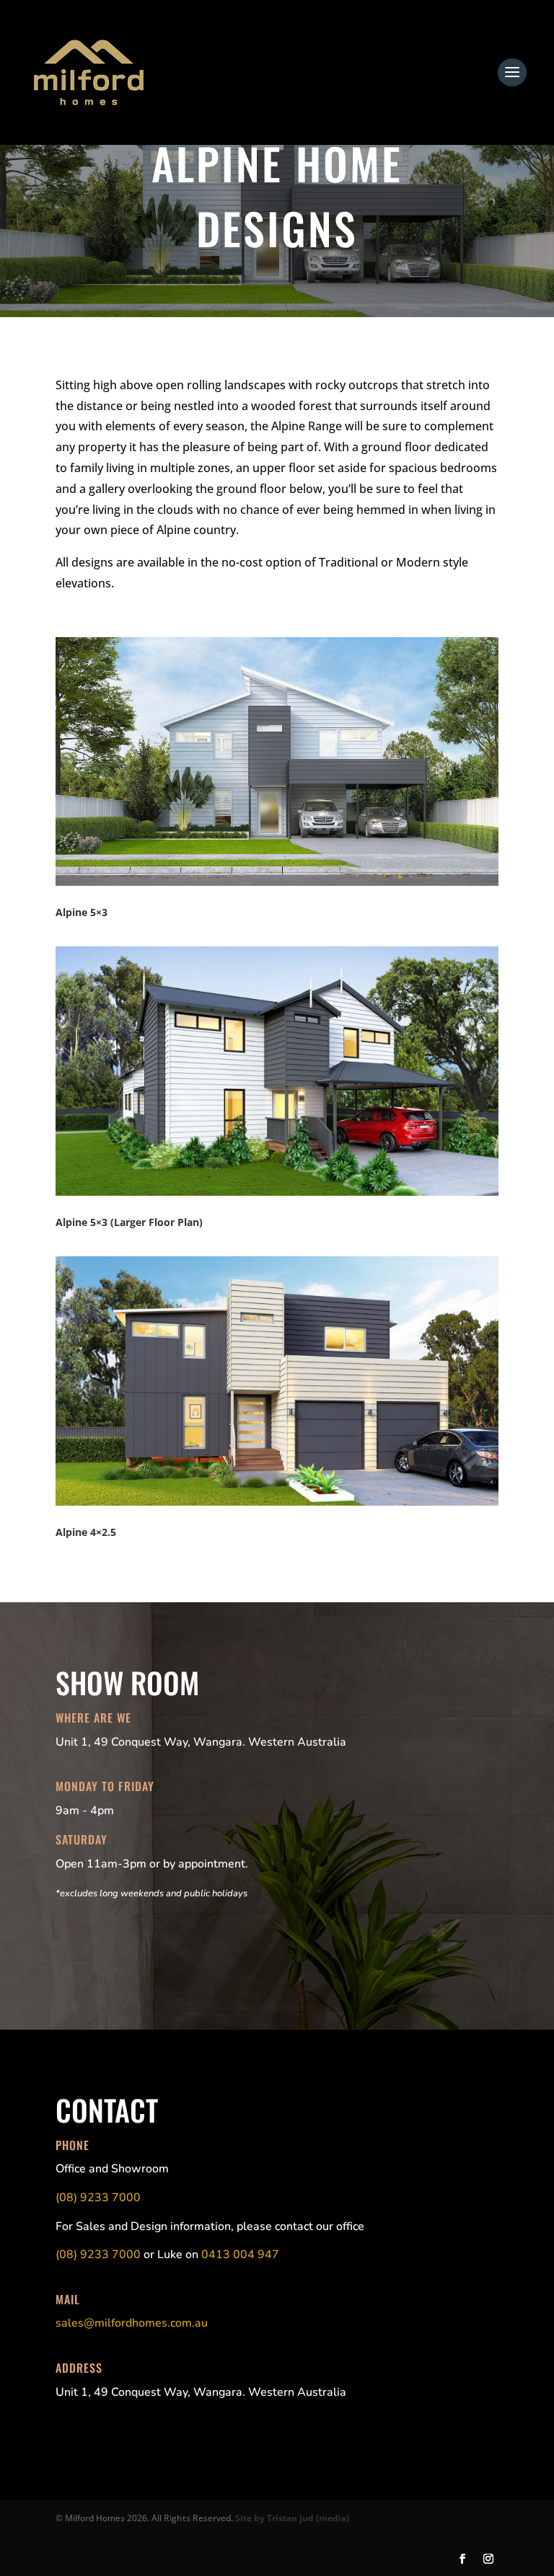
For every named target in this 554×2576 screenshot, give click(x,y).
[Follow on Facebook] (462, 2559)
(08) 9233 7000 (98, 2198)
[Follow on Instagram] (488, 2559)
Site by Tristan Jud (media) (292, 2518)
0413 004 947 (240, 2255)
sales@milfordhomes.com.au (132, 2323)
